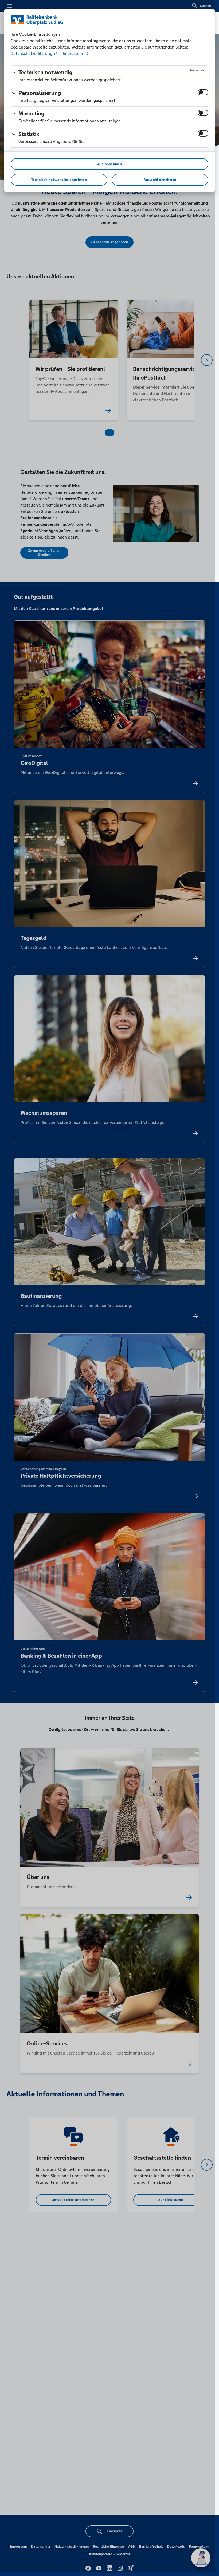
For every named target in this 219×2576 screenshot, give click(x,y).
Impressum (73, 53)
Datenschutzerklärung (32, 53)
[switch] (203, 92)
